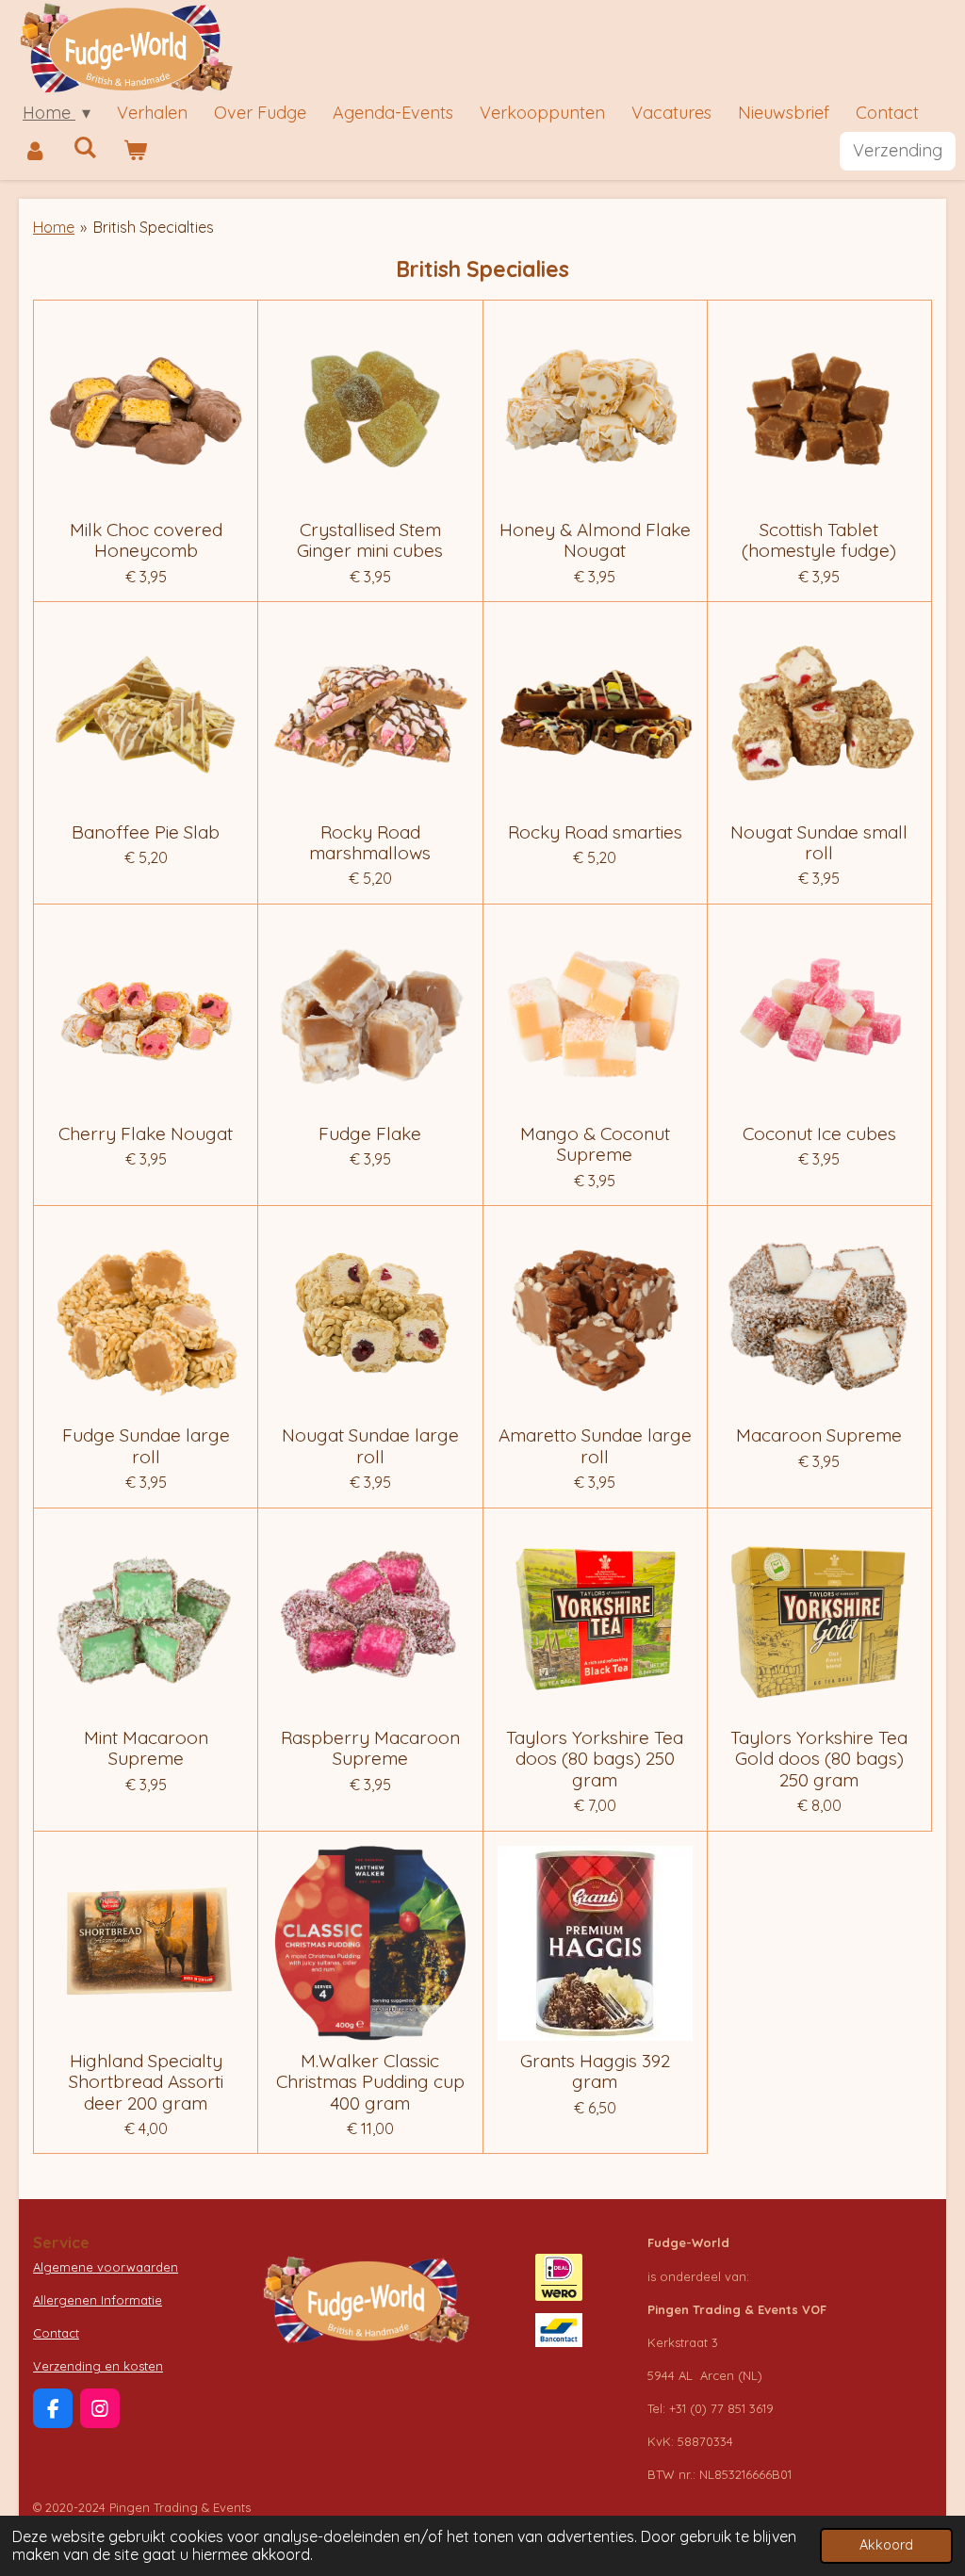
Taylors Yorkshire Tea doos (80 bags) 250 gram (595, 1759)
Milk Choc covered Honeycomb (146, 540)
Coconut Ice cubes (819, 1133)
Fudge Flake (370, 1133)
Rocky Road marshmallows (370, 843)
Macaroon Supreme (819, 1435)
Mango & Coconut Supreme (595, 1144)
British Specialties (154, 227)
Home (54, 227)
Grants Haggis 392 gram (595, 2071)
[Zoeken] (84, 147)
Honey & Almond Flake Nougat (595, 540)
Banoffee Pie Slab (146, 832)
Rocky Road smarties (595, 832)
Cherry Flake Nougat (146, 1133)
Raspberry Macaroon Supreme (370, 1748)
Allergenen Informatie (98, 2300)
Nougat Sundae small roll (819, 843)
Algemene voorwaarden (106, 2267)
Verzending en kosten (98, 2366)
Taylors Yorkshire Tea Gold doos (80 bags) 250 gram (819, 1759)
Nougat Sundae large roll (370, 1446)
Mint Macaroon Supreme (146, 1748)
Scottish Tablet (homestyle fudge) (819, 540)
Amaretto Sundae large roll (595, 1446)
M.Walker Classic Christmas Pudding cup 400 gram (370, 2082)
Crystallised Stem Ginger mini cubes (370, 540)
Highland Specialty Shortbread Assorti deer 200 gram (146, 2082)
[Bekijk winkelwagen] (134, 151)
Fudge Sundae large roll (146, 1446)
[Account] (34, 151)
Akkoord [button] (886, 2545)
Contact (56, 2333)
